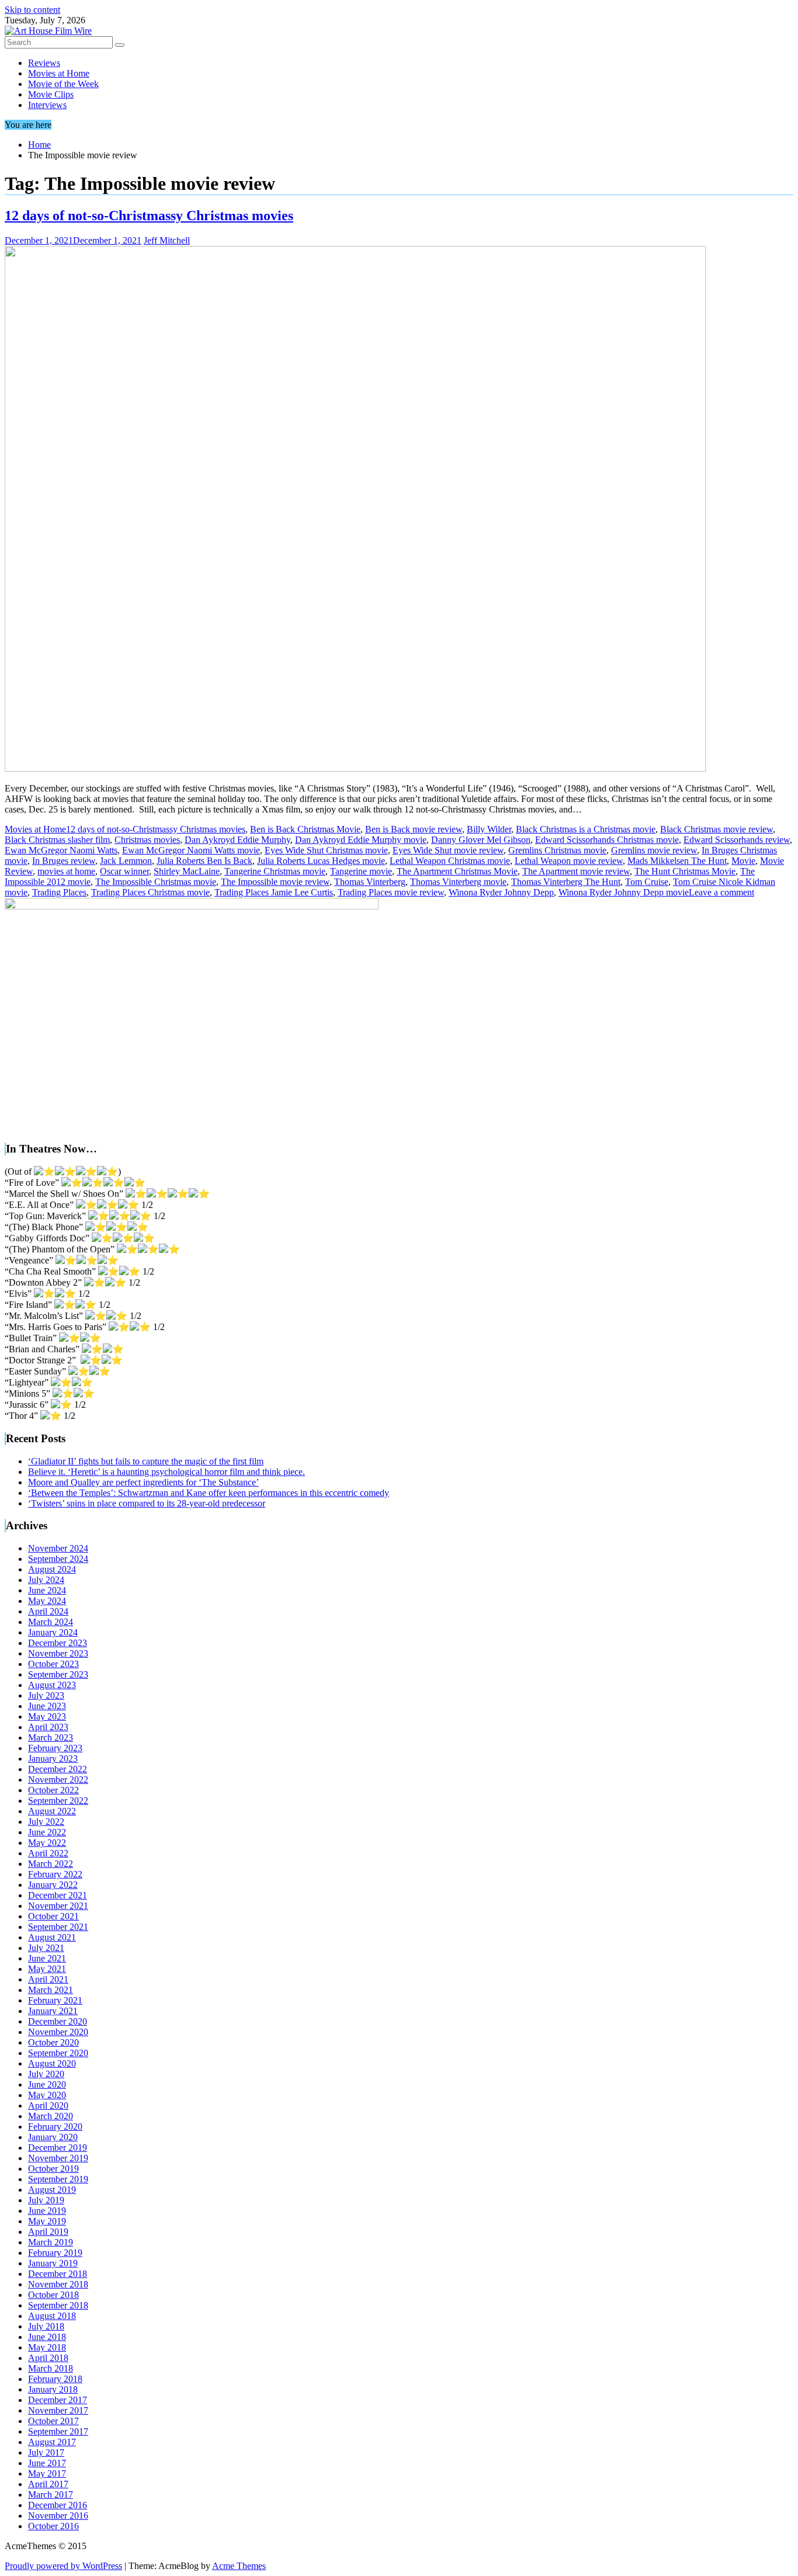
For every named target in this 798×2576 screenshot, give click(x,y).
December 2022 (58, 1769)
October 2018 (53, 2295)
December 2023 (58, 1643)
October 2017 (53, 2421)
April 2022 (48, 1853)
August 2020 (52, 2063)
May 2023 (47, 1716)
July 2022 (46, 1822)
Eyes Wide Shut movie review (448, 850)
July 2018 (46, 2326)
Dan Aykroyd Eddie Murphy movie (361, 840)
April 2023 (48, 1727)
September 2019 (58, 2179)
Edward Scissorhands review (737, 840)
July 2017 (46, 2452)
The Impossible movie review (275, 882)
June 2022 (47, 1832)
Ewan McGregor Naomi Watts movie (191, 850)
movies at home (66, 871)
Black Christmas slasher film (57, 840)
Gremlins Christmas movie (557, 850)
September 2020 (58, 2053)
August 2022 (52, 1811)
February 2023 (55, 1748)
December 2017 (58, 2400)
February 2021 (55, 2000)
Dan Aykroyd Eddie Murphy (237, 840)
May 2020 (47, 2095)
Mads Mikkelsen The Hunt (677, 861)
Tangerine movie (361, 871)
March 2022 (51, 1864)
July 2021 (46, 1948)
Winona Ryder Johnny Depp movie (624, 892)
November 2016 (58, 2516)
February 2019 (55, 2253)
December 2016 (58, 2505)
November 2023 (58, 1653)
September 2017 (58, 2431)
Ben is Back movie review (414, 829)
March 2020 (51, 2116)
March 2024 (51, 1622)
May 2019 (47, 2221)
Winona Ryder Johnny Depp (501, 892)
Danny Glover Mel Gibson (481, 840)
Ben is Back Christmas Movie (305, 829)
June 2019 (47, 2211)
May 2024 (47, 1601)
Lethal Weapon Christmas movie (450, 861)
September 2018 (58, 2305)
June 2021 (47, 1958)
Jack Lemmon (126, 861)
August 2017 (52, 2442)
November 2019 (58, 2158)
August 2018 (52, 2316)
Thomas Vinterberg (370, 882)
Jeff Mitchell (167, 240)
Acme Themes (239, 2566)
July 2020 (46, 2074)
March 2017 (51, 2495)
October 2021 (53, 1916)
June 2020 (47, 2084)
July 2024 (46, 1580)
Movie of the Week (63, 84)
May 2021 (47, 1969)
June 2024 (47, 1590)
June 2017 (47, 2463)
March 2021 (51, 1990)
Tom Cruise (647, 882)
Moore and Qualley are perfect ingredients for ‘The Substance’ (143, 1482)
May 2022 (47, 1843)
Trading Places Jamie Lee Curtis (274, 892)
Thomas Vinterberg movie (458, 882)
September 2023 (58, 1674)
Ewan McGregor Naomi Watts (61, 850)
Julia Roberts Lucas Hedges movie (321, 861)
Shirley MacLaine (187, 871)
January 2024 (53, 1632)
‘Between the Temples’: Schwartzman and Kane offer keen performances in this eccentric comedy (209, 1493)
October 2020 (53, 2042)
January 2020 (53, 2137)
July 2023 (46, 1695)
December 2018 (58, 2274)
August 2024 (52, 1569)
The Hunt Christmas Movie (685, 871)
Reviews (44, 63)
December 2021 (58, 1895)
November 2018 (58, 2284)
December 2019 (58, 2148)
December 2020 (58, 2021)
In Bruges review (64, 861)
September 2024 (58, 1559)
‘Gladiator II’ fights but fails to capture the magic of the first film (146, 1461)
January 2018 (53, 2389)
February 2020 (55, 2127)
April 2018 (48, 2358)
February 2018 (55, 2379)
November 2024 (58, 1548)
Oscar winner (124, 871)
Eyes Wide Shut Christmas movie (326, 850)
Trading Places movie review (391, 892)
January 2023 (53, 1759)
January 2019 (53, 2263)
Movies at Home (59, 73)
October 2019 (53, 2169)
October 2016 (53, 2526)
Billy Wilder (489, 829)
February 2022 (55, 1874)
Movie (743, 861)
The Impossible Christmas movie (156, 882)
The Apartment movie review (576, 871)
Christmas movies (147, 840)
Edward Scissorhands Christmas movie (607, 840)
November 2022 (58, 1780)
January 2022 (53, 1885)
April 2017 (48, 2484)
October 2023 (53, 1664)
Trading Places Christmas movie (150, 892)
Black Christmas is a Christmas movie (586, 829)
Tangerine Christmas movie (275, 871)
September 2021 (58, 1927)
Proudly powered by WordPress (63, 2566)
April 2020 (48, 2105)
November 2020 (58, 2032)
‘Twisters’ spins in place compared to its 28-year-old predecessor (147, 1503)
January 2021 (53, 2011)
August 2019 (52, 2190)
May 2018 (47, 2347)
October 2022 (53, 1790)
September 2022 (58, 1801)
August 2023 (52, 1685)
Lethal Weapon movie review (569, 861)
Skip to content (32, 10)
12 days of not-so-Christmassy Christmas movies (149, 216)
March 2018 (51, 2368)
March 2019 (51, 2242)
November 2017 (58, 2410)
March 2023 (51, 1737)
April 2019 (48, 2232)
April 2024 (48, 1611)
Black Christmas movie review (717, 829)
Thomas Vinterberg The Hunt (566, 882)
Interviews (47, 105)
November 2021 (58, 1906)
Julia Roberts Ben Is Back (204, 861)
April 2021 (48, 1979)
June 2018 (47, 2337)
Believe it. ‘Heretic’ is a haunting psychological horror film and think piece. (166, 1472)
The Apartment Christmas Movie (457, 871)
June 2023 (47, 1706)
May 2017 (47, 2473)
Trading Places (59, 892)
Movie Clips (51, 94)
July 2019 (46, 2200)
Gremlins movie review (654, 850)
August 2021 (52, 1937)
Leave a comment (721, 892)
